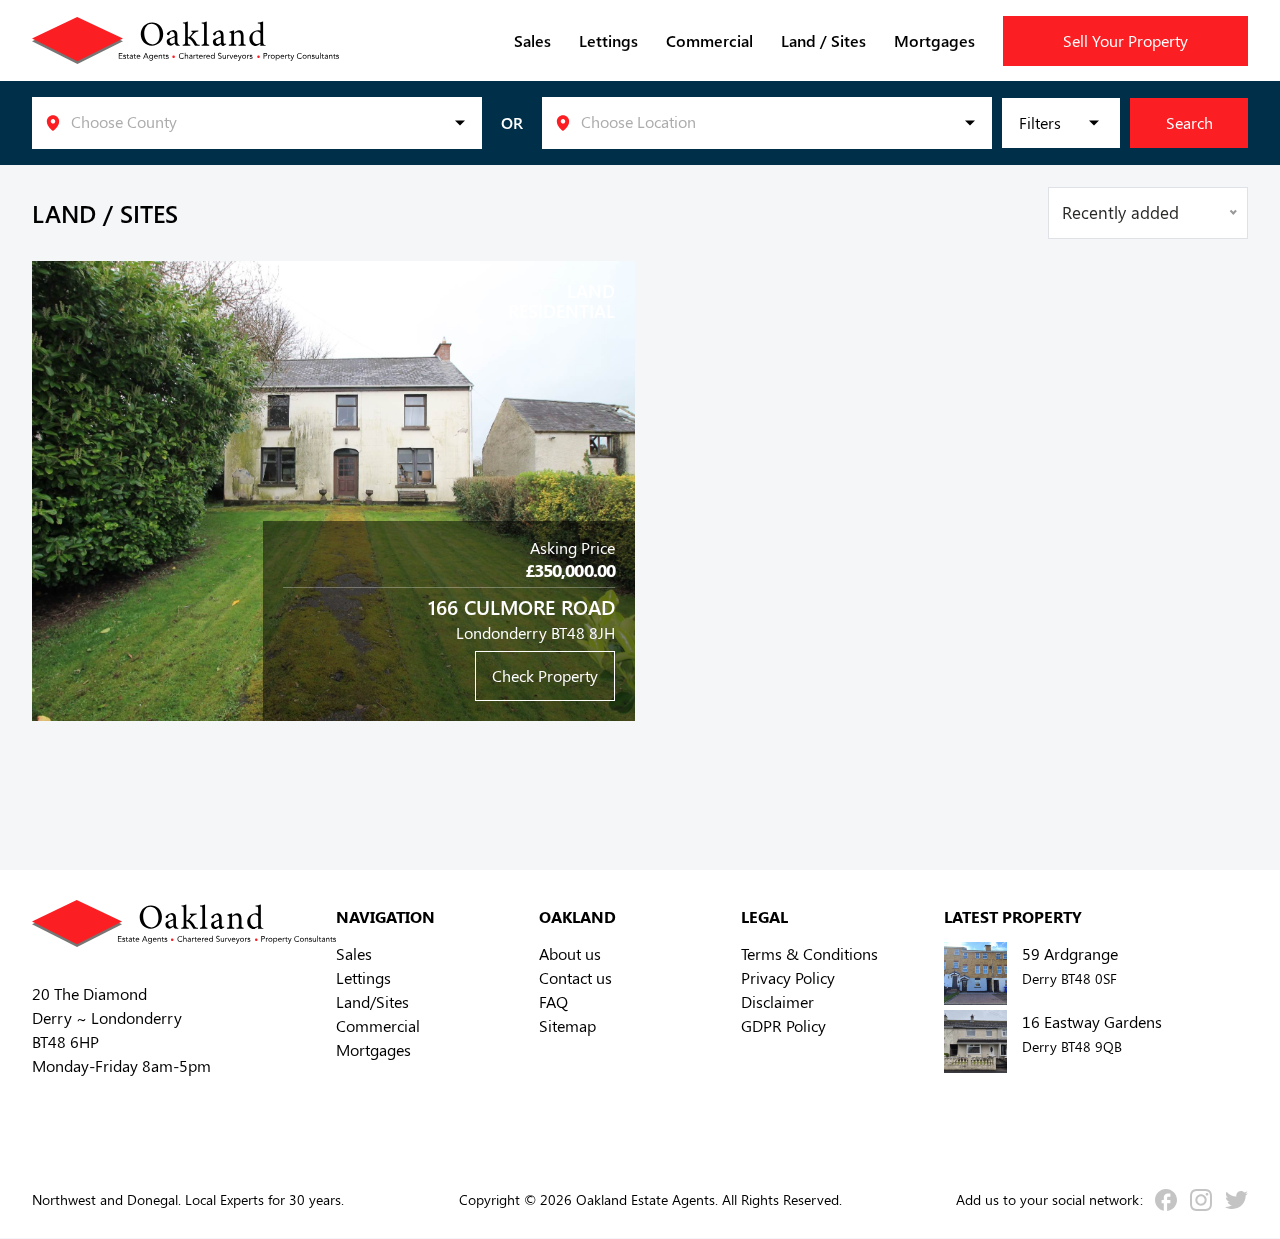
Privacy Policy (788, 977)
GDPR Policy (783, 1025)
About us (570, 953)
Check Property (545, 675)
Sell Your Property (1125, 40)
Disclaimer (777, 1001)
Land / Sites (823, 40)
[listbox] (257, 123)
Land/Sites (372, 1001)
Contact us (575, 977)
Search (1189, 122)
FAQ (553, 1001)
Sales (532, 40)
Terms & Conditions (809, 953)
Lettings (608, 40)
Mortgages (934, 40)
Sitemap (567, 1025)
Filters (1040, 122)
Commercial (709, 40)
